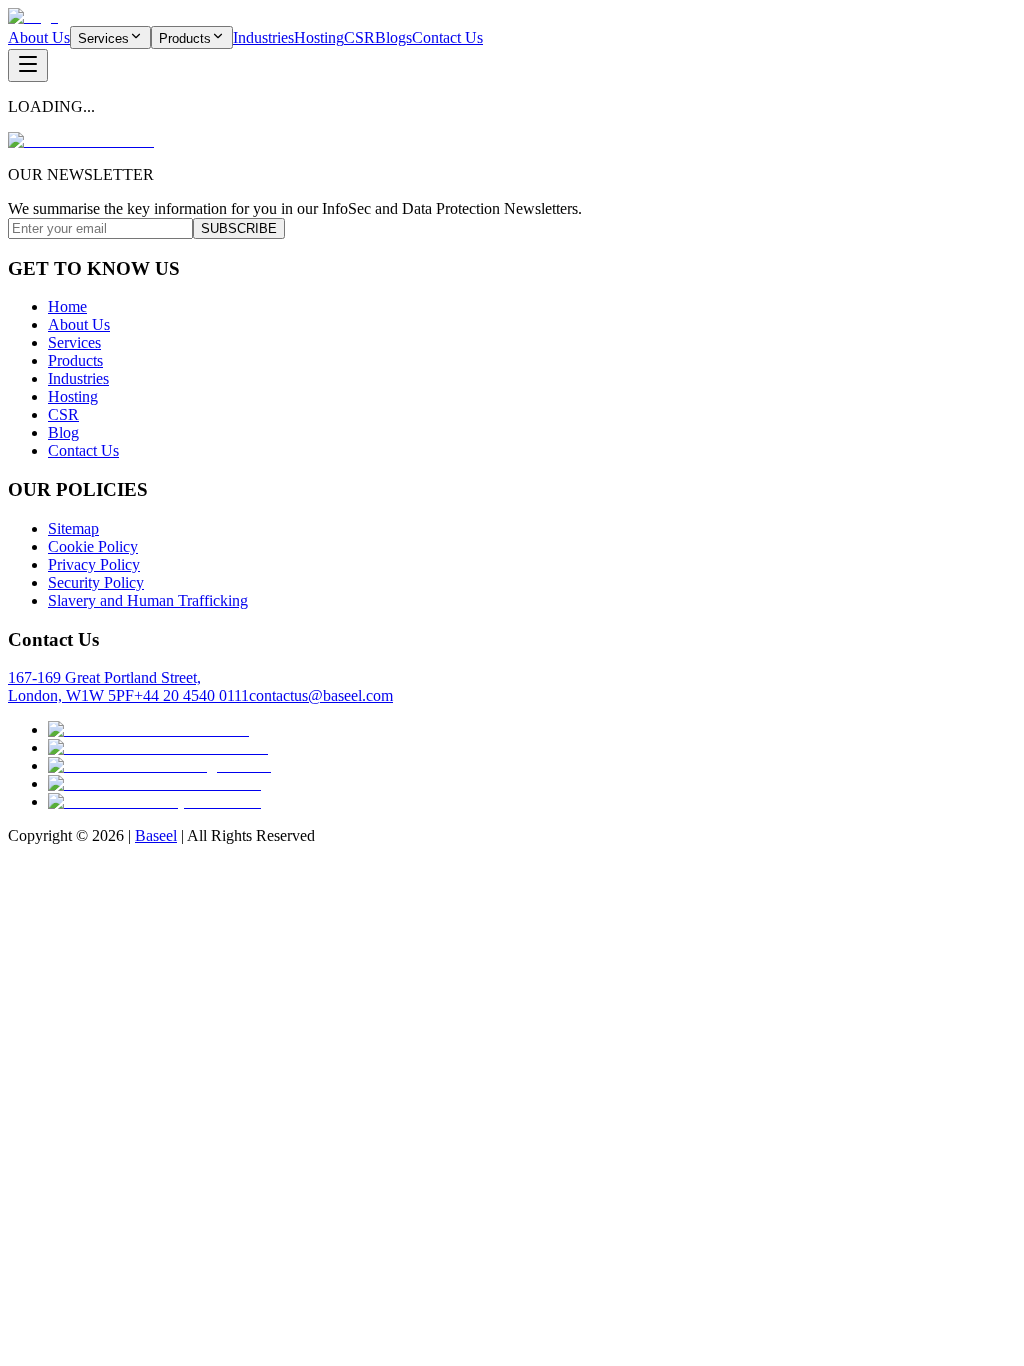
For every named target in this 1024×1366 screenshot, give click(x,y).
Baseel (156, 835)
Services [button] (103, 38)
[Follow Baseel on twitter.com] (148, 729)
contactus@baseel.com (321, 695)
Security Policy (96, 582)
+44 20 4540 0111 (191, 695)
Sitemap (73, 528)
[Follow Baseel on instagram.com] (159, 765)
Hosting (319, 37)
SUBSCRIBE (239, 228)
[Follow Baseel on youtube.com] (154, 801)
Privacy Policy (94, 564)
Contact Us (447, 37)
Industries (263, 37)
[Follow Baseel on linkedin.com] (154, 783)
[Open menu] (28, 65)
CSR (359, 37)
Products (75, 360)
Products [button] (185, 38)
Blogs (393, 37)
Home (67, 306)
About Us (39, 37)
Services (74, 342)
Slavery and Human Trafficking (148, 600)
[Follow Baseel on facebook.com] (158, 747)
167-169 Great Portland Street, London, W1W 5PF (104, 686)
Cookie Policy (93, 546)
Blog (63, 432)
